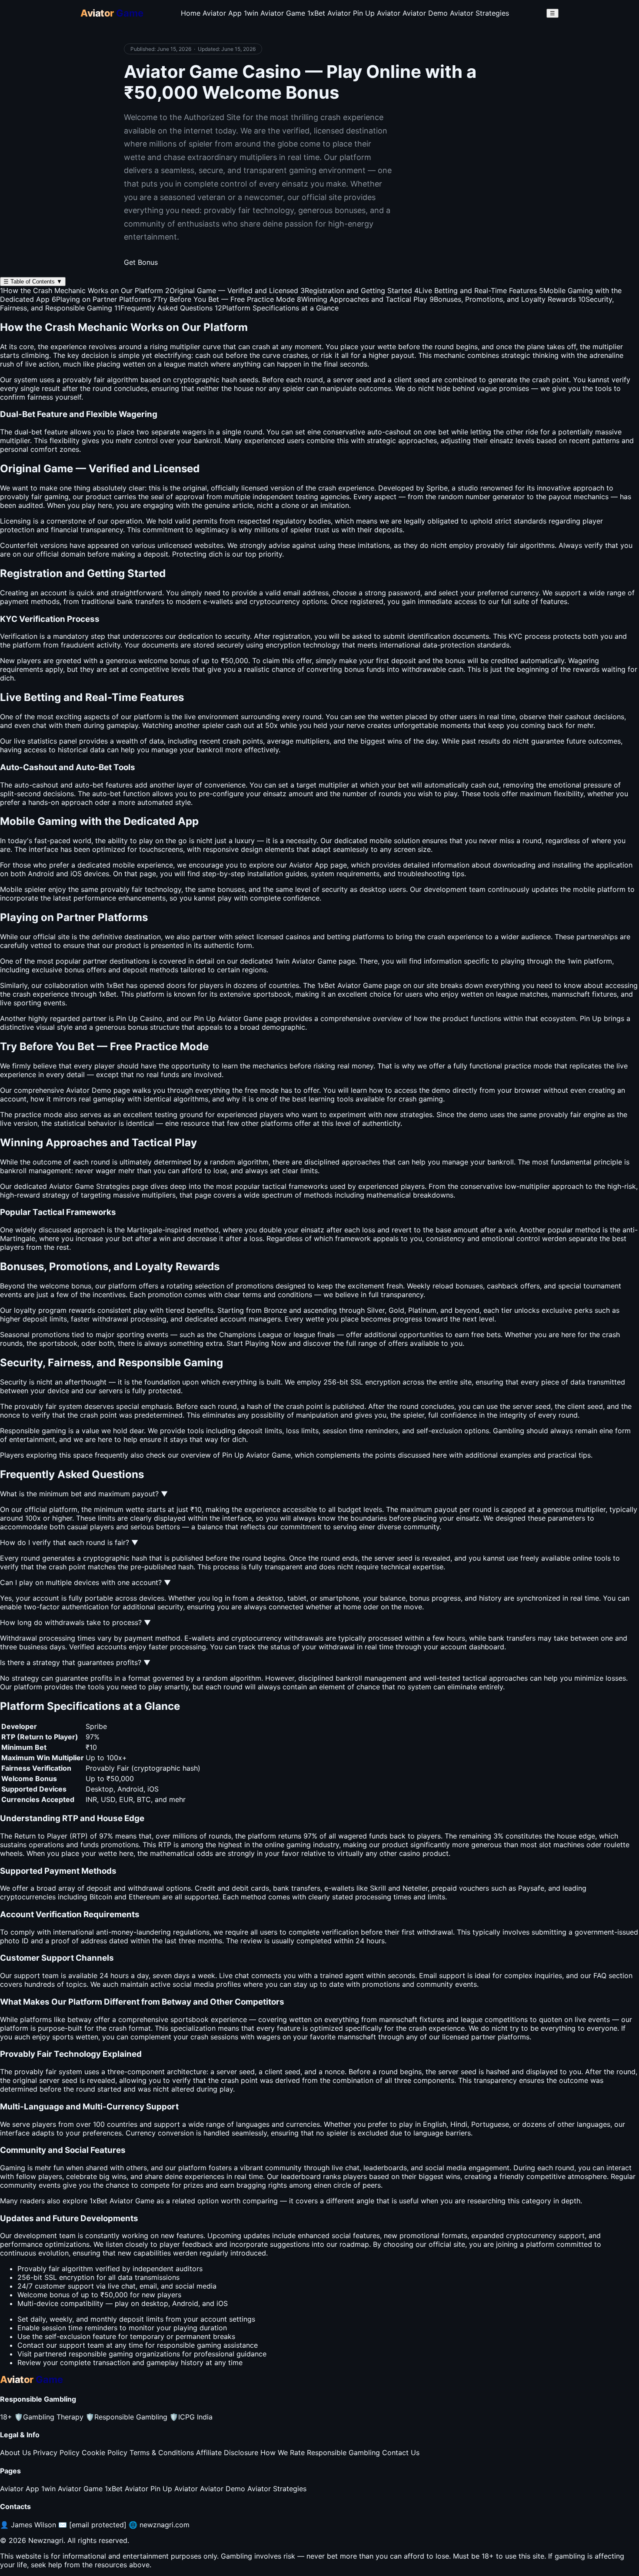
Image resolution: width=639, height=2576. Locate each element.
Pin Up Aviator (377, 13)
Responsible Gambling (126, 2417)
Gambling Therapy (49, 2417)
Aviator (303, 961)
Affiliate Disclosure (227, 2453)
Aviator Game (360, 985)
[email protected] (98, 2525)
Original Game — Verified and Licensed (232, 290)
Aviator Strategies (479, 13)
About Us (15, 2453)
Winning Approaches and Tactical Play (362, 299)
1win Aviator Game (275, 13)
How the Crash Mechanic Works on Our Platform (82, 290)
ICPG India (191, 2417)
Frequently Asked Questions (163, 308)
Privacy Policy (56, 2453)
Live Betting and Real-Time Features (476, 290)
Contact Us (401, 2453)
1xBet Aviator (329, 13)
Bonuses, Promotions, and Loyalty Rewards (503, 299)
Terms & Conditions (162, 2453)
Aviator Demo (425, 13)
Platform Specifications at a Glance (277, 308)
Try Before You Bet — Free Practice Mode (224, 299)
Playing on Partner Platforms (101, 299)
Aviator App (222, 13)
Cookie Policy (105, 2453)
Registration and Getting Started (356, 290)
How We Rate (283, 2453)
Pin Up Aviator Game (256, 1455)
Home (191, 13)
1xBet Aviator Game (122, 2201)
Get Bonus (141, 262)
